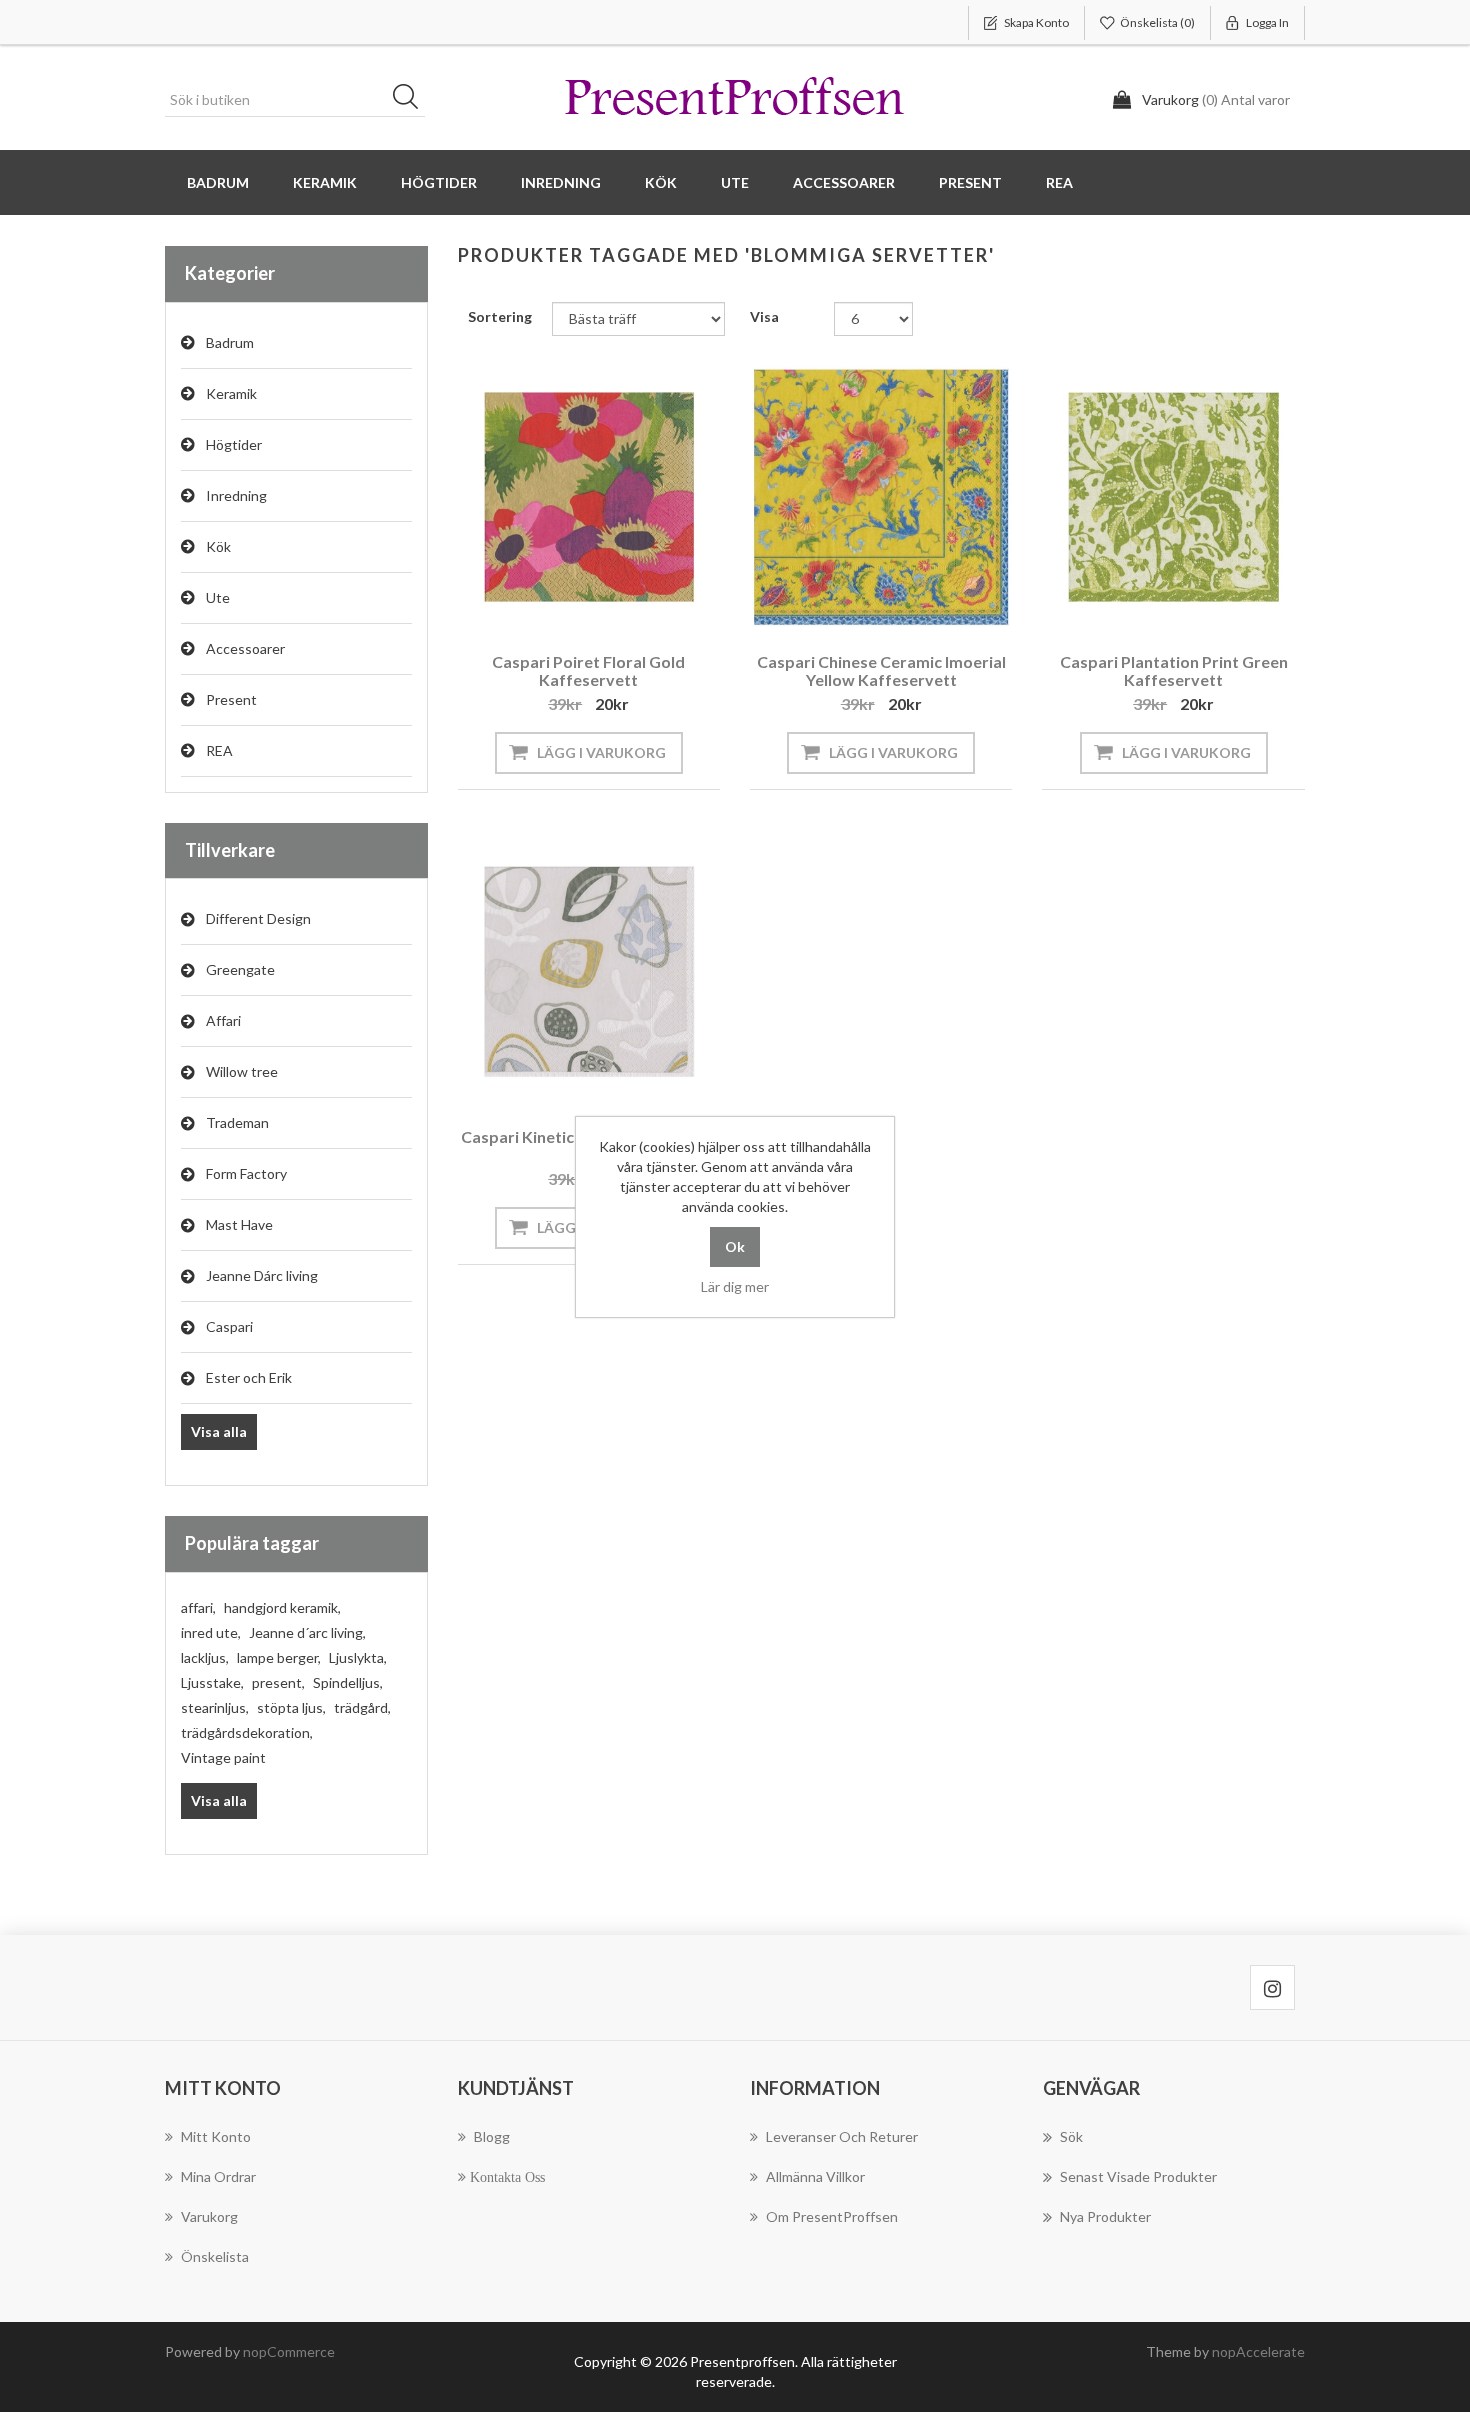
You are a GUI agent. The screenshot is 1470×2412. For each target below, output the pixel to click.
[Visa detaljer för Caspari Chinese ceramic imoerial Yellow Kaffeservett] (881, 497)
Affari (223, 1020)
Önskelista (215, 2256)
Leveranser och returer (842, 2136)
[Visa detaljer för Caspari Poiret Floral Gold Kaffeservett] (589, 497)
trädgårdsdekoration (247, 1732)
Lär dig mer (735, 1286)
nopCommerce (289, 2351)
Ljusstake (212, 1682)
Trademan (237, 1122)
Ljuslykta (358, 1657)
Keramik (231, 393)
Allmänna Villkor (815, 2176)
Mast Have (239, 1224)
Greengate (240, 969)
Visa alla (219, 1431)
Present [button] (970, 182)
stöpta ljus (291, 1707)
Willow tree (242, 1071)
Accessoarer (245, 648)
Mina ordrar (218, 2176)
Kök (218, 546)
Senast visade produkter (1138, 2176)
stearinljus (215, 1707)
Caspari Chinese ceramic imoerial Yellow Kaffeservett (881, 670)
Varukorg (209, 2216)
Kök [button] (661, 182)
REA (1059, 182)
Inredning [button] (561, 182)
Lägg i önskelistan (584, 601)
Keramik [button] (325, 182)
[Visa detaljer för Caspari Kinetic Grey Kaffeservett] (589, 971)
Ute (218, 597)
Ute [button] (735, 182)
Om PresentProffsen (832, 2216)
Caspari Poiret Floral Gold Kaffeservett (588, 670)
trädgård (362, 1707)
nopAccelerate (1258, 2351)
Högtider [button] (439, 182)
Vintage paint (223, 1757)
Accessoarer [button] (844, 182)
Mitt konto (216, 2136)
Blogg (492, 2136)
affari (198, 1607)
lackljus (205, 1657)
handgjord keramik (282, 1607)
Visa (764, 316)
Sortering (500, 316)
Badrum (230, 342)
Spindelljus (348, 1682)
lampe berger (279, 1657)
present (278, 1682)
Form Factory (246, 1173)
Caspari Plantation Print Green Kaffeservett (1174, 670)
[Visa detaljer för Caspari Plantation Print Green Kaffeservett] (1173, 497)
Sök (412, 100)
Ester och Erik (249, 1377)
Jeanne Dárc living (262, 1275)
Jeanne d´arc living (307, 1632)
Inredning (236, 495)
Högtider (234, 444)
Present (231, 699)
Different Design (258, 918)
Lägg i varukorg (601, 752)
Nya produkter (1105, 2216)
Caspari (229, 1326)
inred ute (211, 1632)
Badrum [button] (218, 182)
